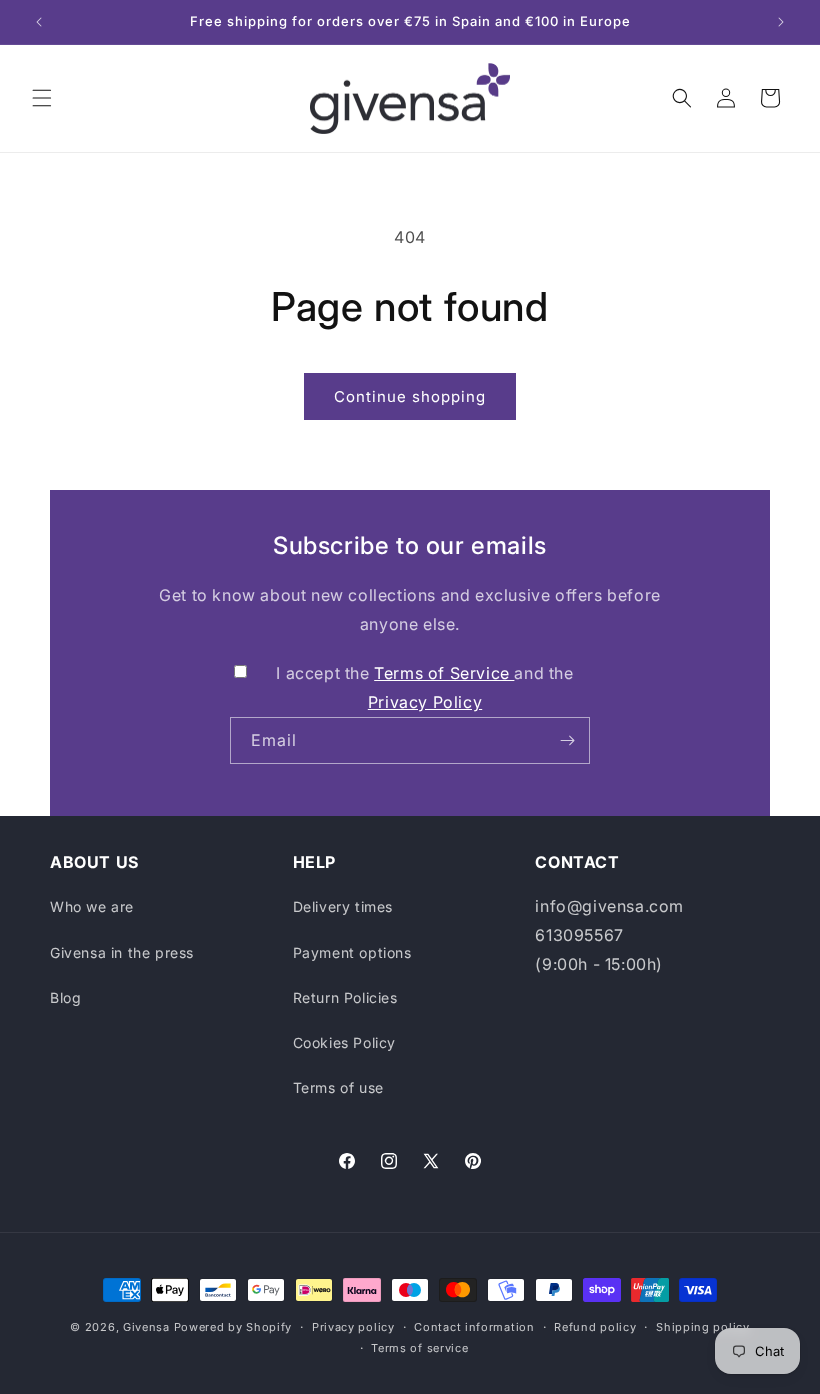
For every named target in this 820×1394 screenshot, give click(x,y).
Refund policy (595, 1327)
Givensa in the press (122, 952)
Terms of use (338, 1087)
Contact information (474, 1327)
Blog (65, 997)
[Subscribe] (567, 740)
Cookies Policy (344, 1042)
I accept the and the (424, 687)
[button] (42, 98)
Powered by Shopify (233, 1327)
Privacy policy (353, 1327)
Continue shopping (410, 396)
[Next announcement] (781, 22)
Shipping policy (703, 1327)
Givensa (146, 1327)
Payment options (352, 952)
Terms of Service (444, 673)
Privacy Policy (425, 702)
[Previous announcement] (39, 22)
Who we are (92, 906)
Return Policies (345, 997)
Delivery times (343, 906)
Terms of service (419, 1348)
